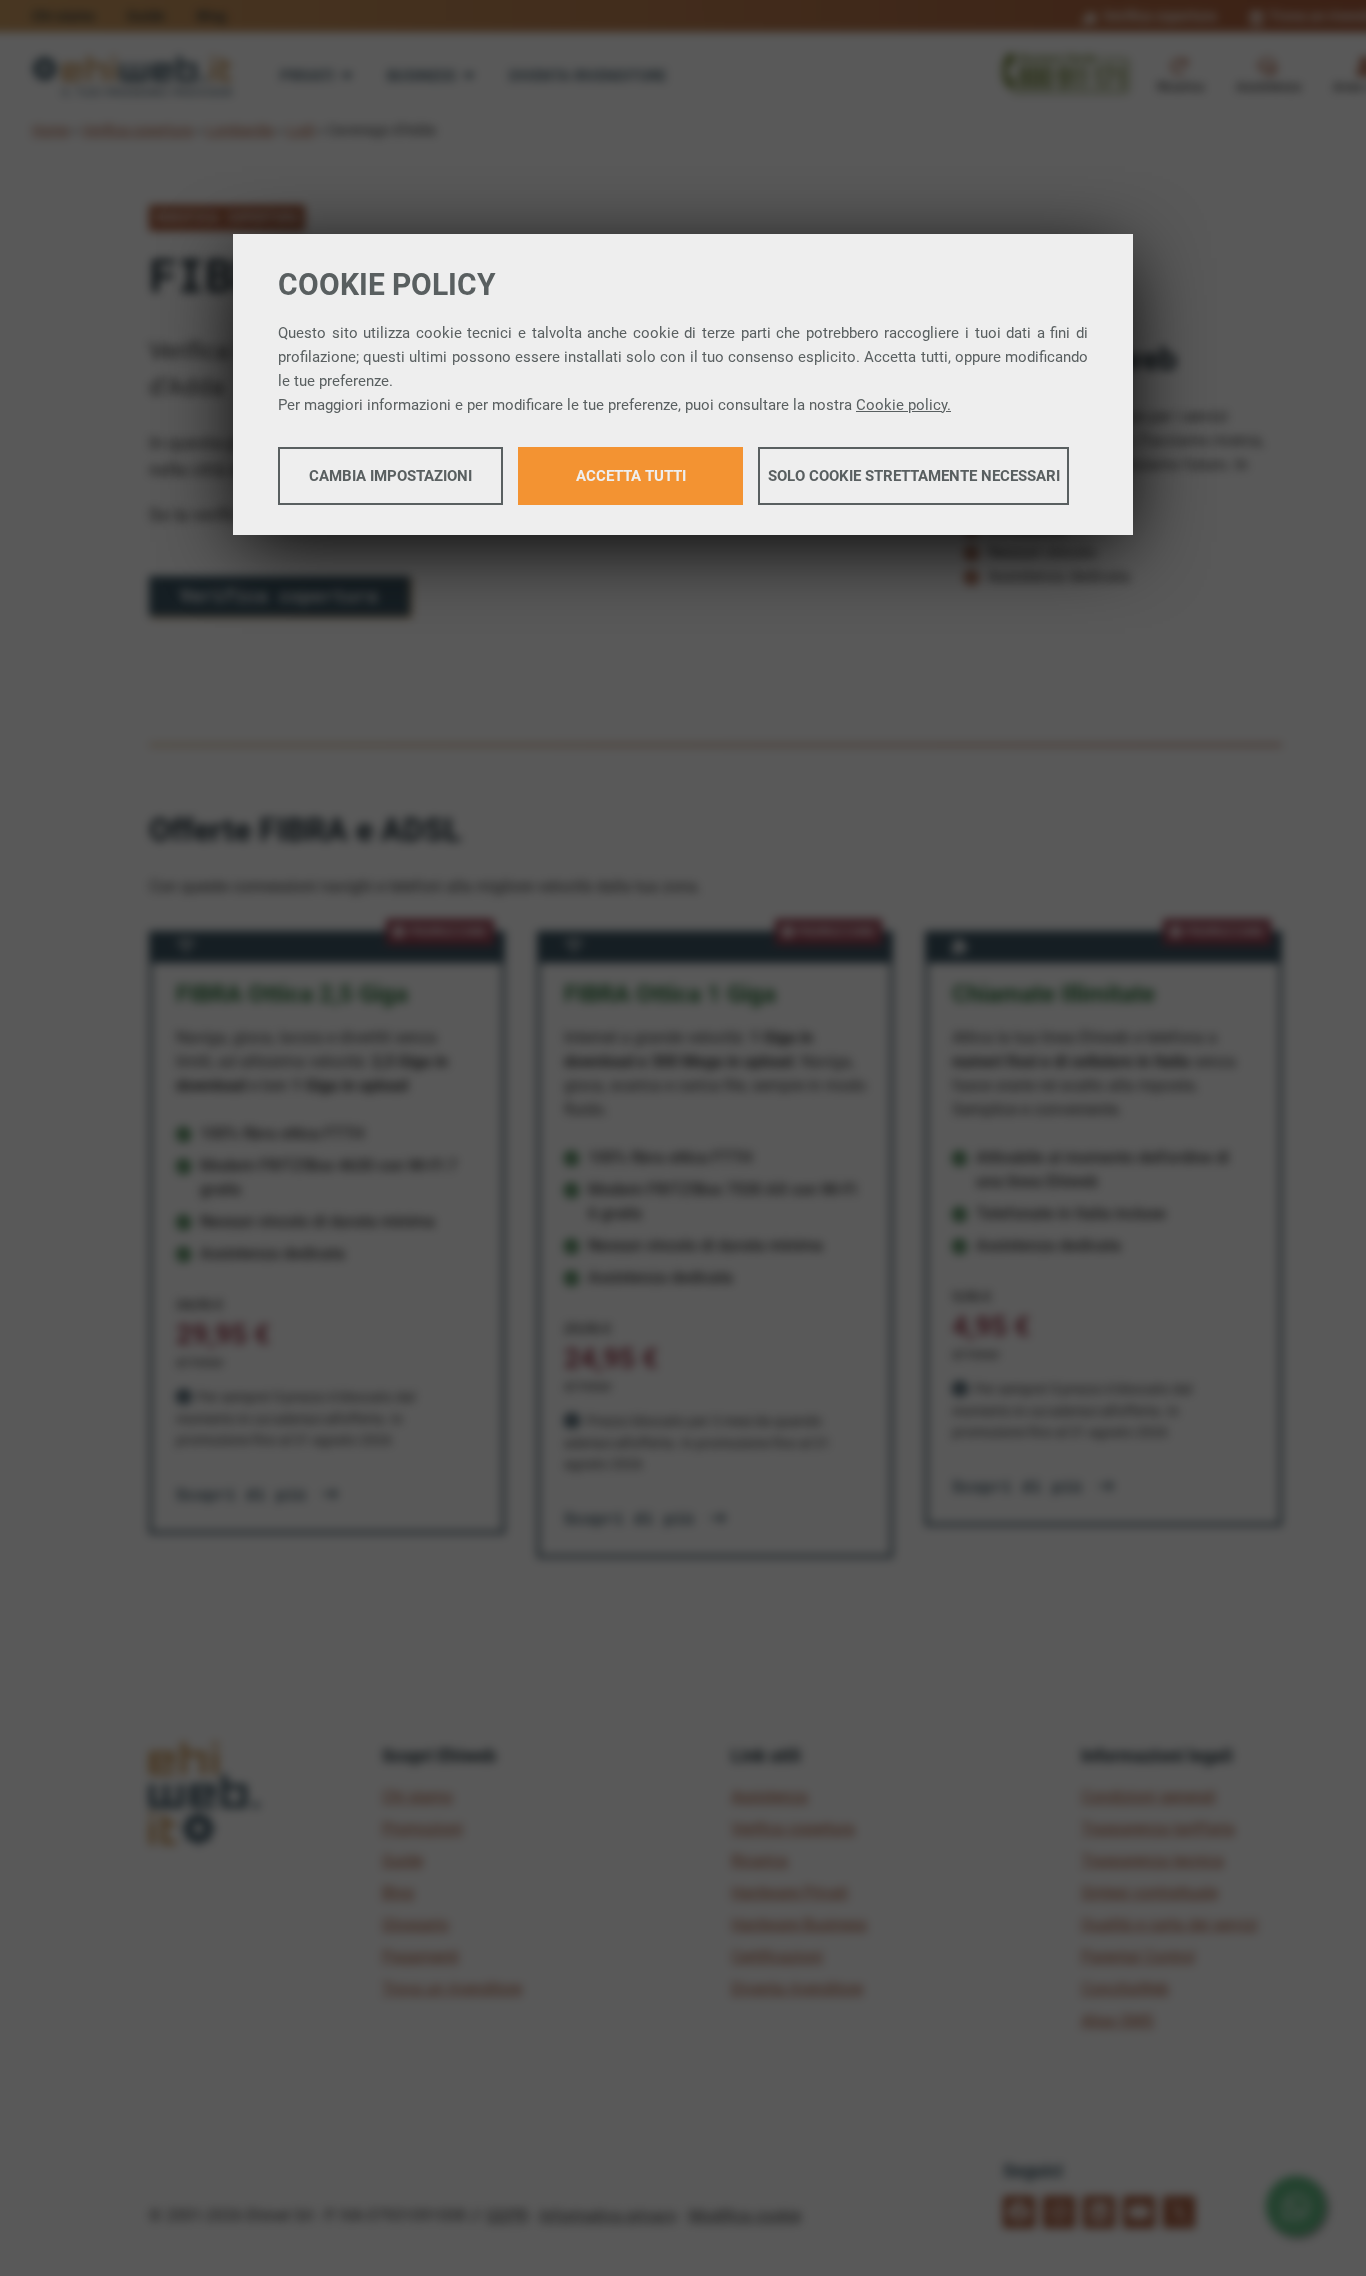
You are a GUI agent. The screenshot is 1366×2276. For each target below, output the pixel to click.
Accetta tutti (631, 476)
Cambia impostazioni (390, 476)
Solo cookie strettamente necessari (914, 476)
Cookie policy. (903, 405)
